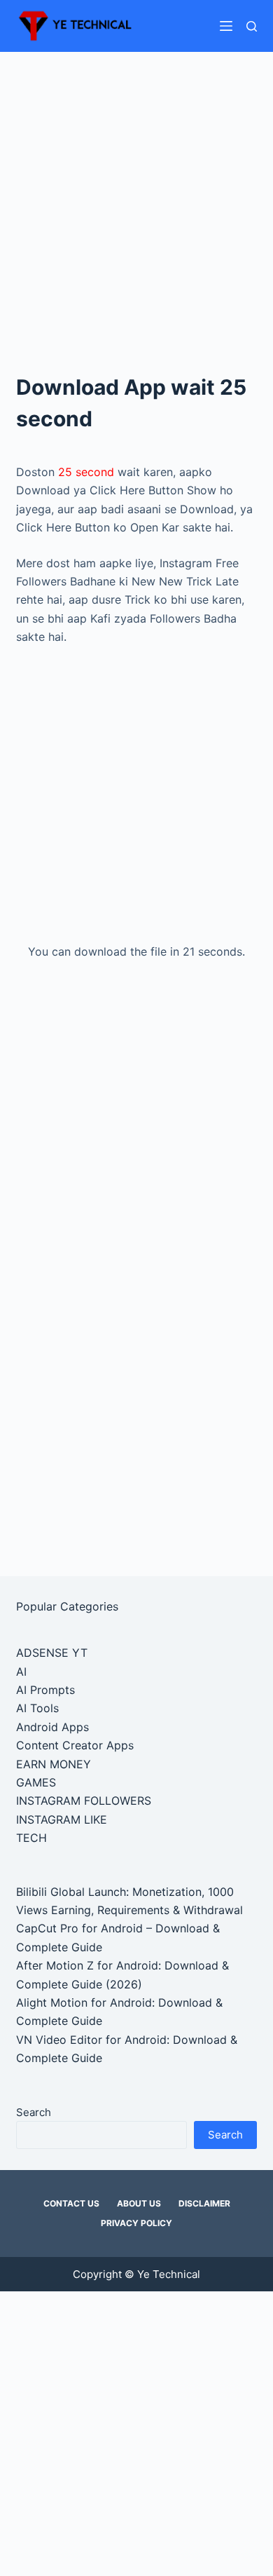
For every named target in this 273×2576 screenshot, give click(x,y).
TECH (31, 1838)
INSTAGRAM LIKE (62, 1819)
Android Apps (52, 1727)
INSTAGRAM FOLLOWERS (84, 1801)
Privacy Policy (136, 2223)
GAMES (36, 1782)
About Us (139, 2203)
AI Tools (37, 1708)
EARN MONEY (54, 1764)
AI (21, 1672)
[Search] (252, 26)
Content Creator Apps (75, 1745)
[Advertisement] (136, 194)
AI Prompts (45, 1690)
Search (34, 2112)
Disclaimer (204, 2203)
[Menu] (226, 26)
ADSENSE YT (52, 1653)
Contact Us (71, 2203)
